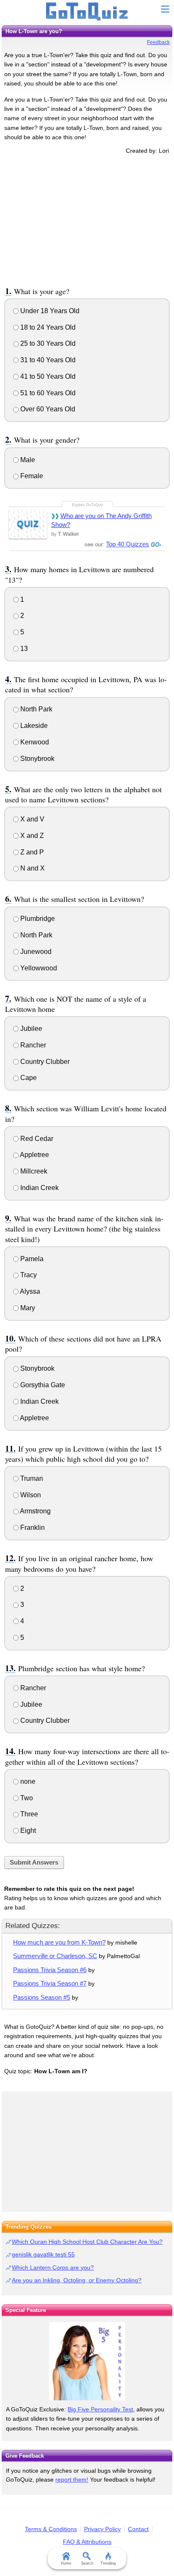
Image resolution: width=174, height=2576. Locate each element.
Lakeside (33, 726)
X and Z (31, 836)
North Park (35, 709)
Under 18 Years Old (49, 311)
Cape (28, 1078)
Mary (27, 1308)
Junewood (35, 952)
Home (66, 2563)
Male (27, 460)
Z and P (31, 852)
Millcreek (33, 1171)
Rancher (32, 1045)
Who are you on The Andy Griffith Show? (101, 520)
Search (87, 2563)
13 (23, 649)
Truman (31, 1478)
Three (28, 1814)
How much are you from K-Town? (59, 1942)
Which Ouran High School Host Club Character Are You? (87, 2242)
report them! (72, 2480)
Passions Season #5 (42, 1997)
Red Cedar (36, 1139)
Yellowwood (38, 968)
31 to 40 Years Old (47, 360)
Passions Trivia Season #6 (50, 1970)
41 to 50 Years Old (47, 376)
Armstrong (35, 1511)
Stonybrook (37, 759)
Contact (138, 2529)
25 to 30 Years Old (47, 343)
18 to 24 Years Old (47, 327)
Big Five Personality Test (100, 2409)
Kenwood (34, 742)
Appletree (34, 1155)
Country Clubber (44, 1062)
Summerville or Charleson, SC (55, 1956)
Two (26, 1798)
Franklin (32, 1528)
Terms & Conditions (51, 2529)
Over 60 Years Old (47, 409)
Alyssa (29, 1291)
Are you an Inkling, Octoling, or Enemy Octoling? (77, 2280)
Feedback (158, 42)
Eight (27, 1831)
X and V (31, 819)
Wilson (30, 1495)
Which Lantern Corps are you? (53, 2267)
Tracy (28, 1275)
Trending (108, 2563)
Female (31, 476)
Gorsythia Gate (42, 1385)
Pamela (31, 1259)
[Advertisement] (87, 219)
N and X (32, 868)
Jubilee (30, 1029)
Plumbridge (37, 919)
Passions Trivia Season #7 (50, 1983)
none (27, 1781)
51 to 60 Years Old (47, 393)
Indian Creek (39, 1188)
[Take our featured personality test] (87, 2361)
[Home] (87, 12)
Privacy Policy (102, 2529)
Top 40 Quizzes (128, 544)
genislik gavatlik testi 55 (43, 2254)
